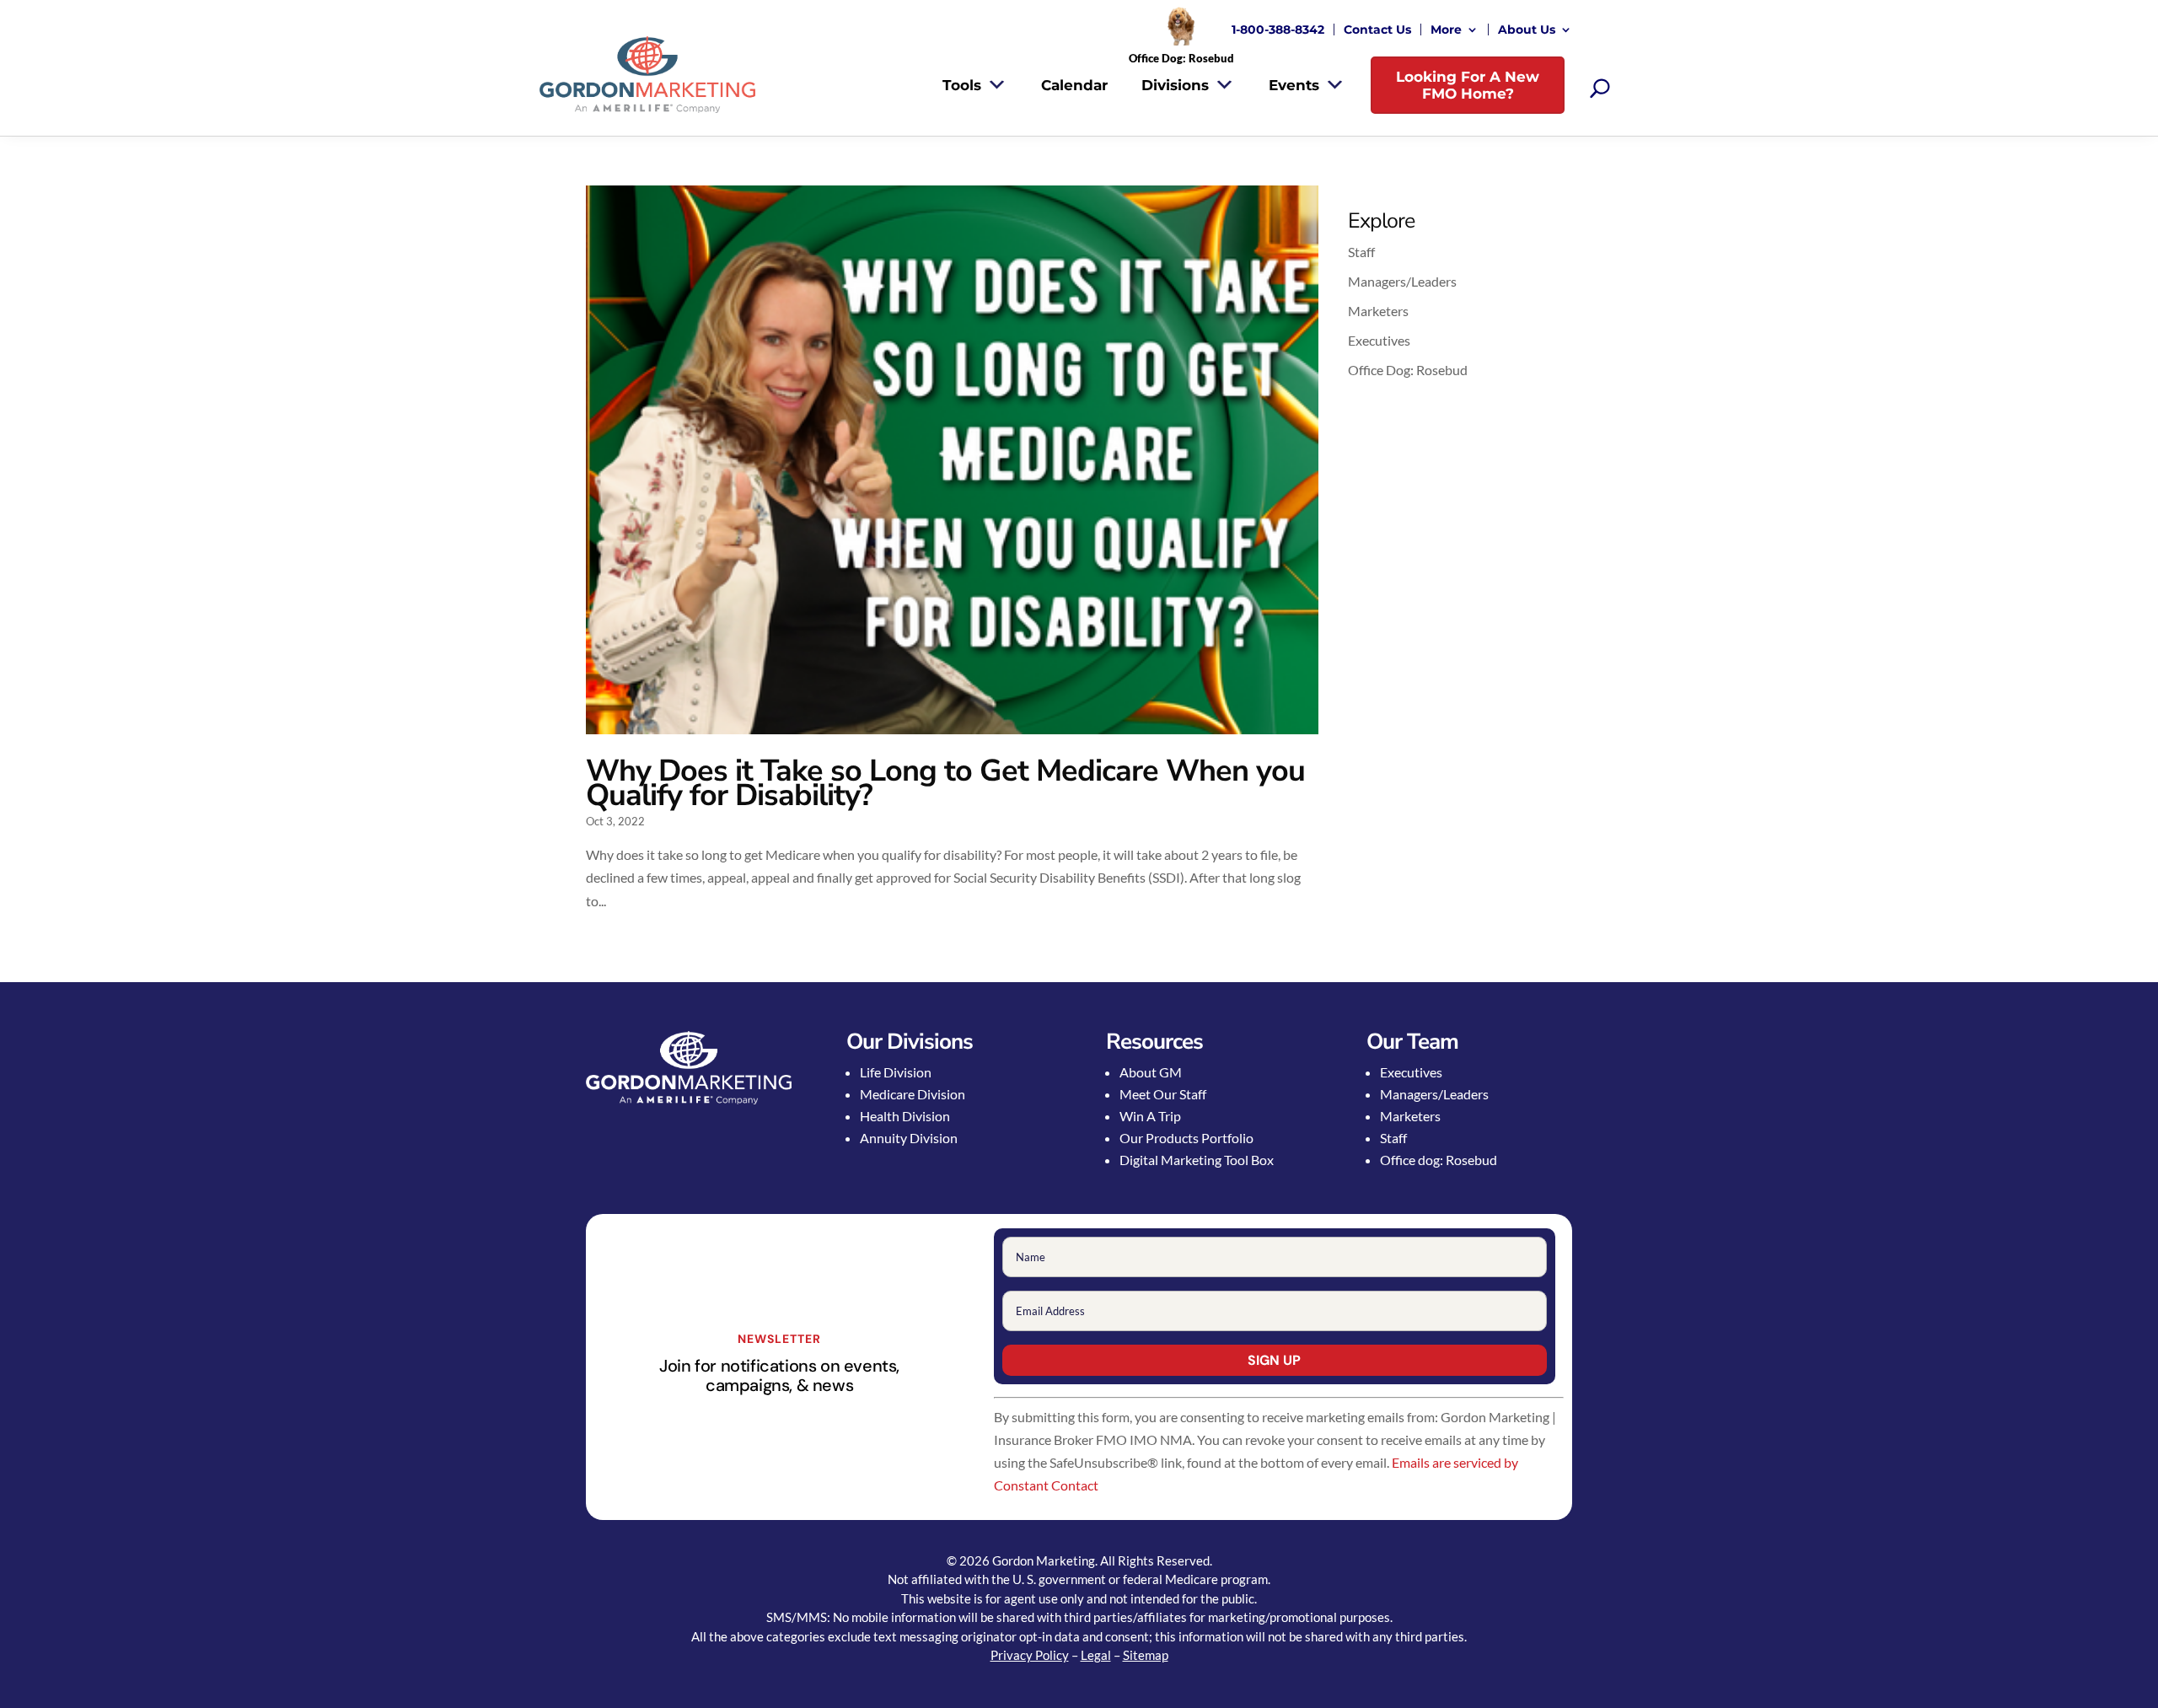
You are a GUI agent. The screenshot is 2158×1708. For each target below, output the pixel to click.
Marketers (1378, 311)
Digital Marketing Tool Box (1197, 1160)
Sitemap (1146, 1655)
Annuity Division (909, 1138)
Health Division (905, 1116)
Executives (1379, 340)
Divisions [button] (1175, 85)
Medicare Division (913, 1094)
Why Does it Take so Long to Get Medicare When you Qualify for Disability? (945, 783)
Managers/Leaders (1402, 281)
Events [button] (1294, 85)
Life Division (896, 1072)
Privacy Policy (1030, 1655)
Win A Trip (1150, 1116)
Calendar (1074, 85)
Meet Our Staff (1163, 1094)
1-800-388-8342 (1278, 30)
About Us (1527, 30)
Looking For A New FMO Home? (1468, 85)
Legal (1096, 1655)
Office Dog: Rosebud (1408, 370)
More (1446, 30)
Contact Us (1377, 30)
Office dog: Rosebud (1439, 1160)
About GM (1151, 1072)
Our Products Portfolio (1186, 1138)
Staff (1361, 252)
